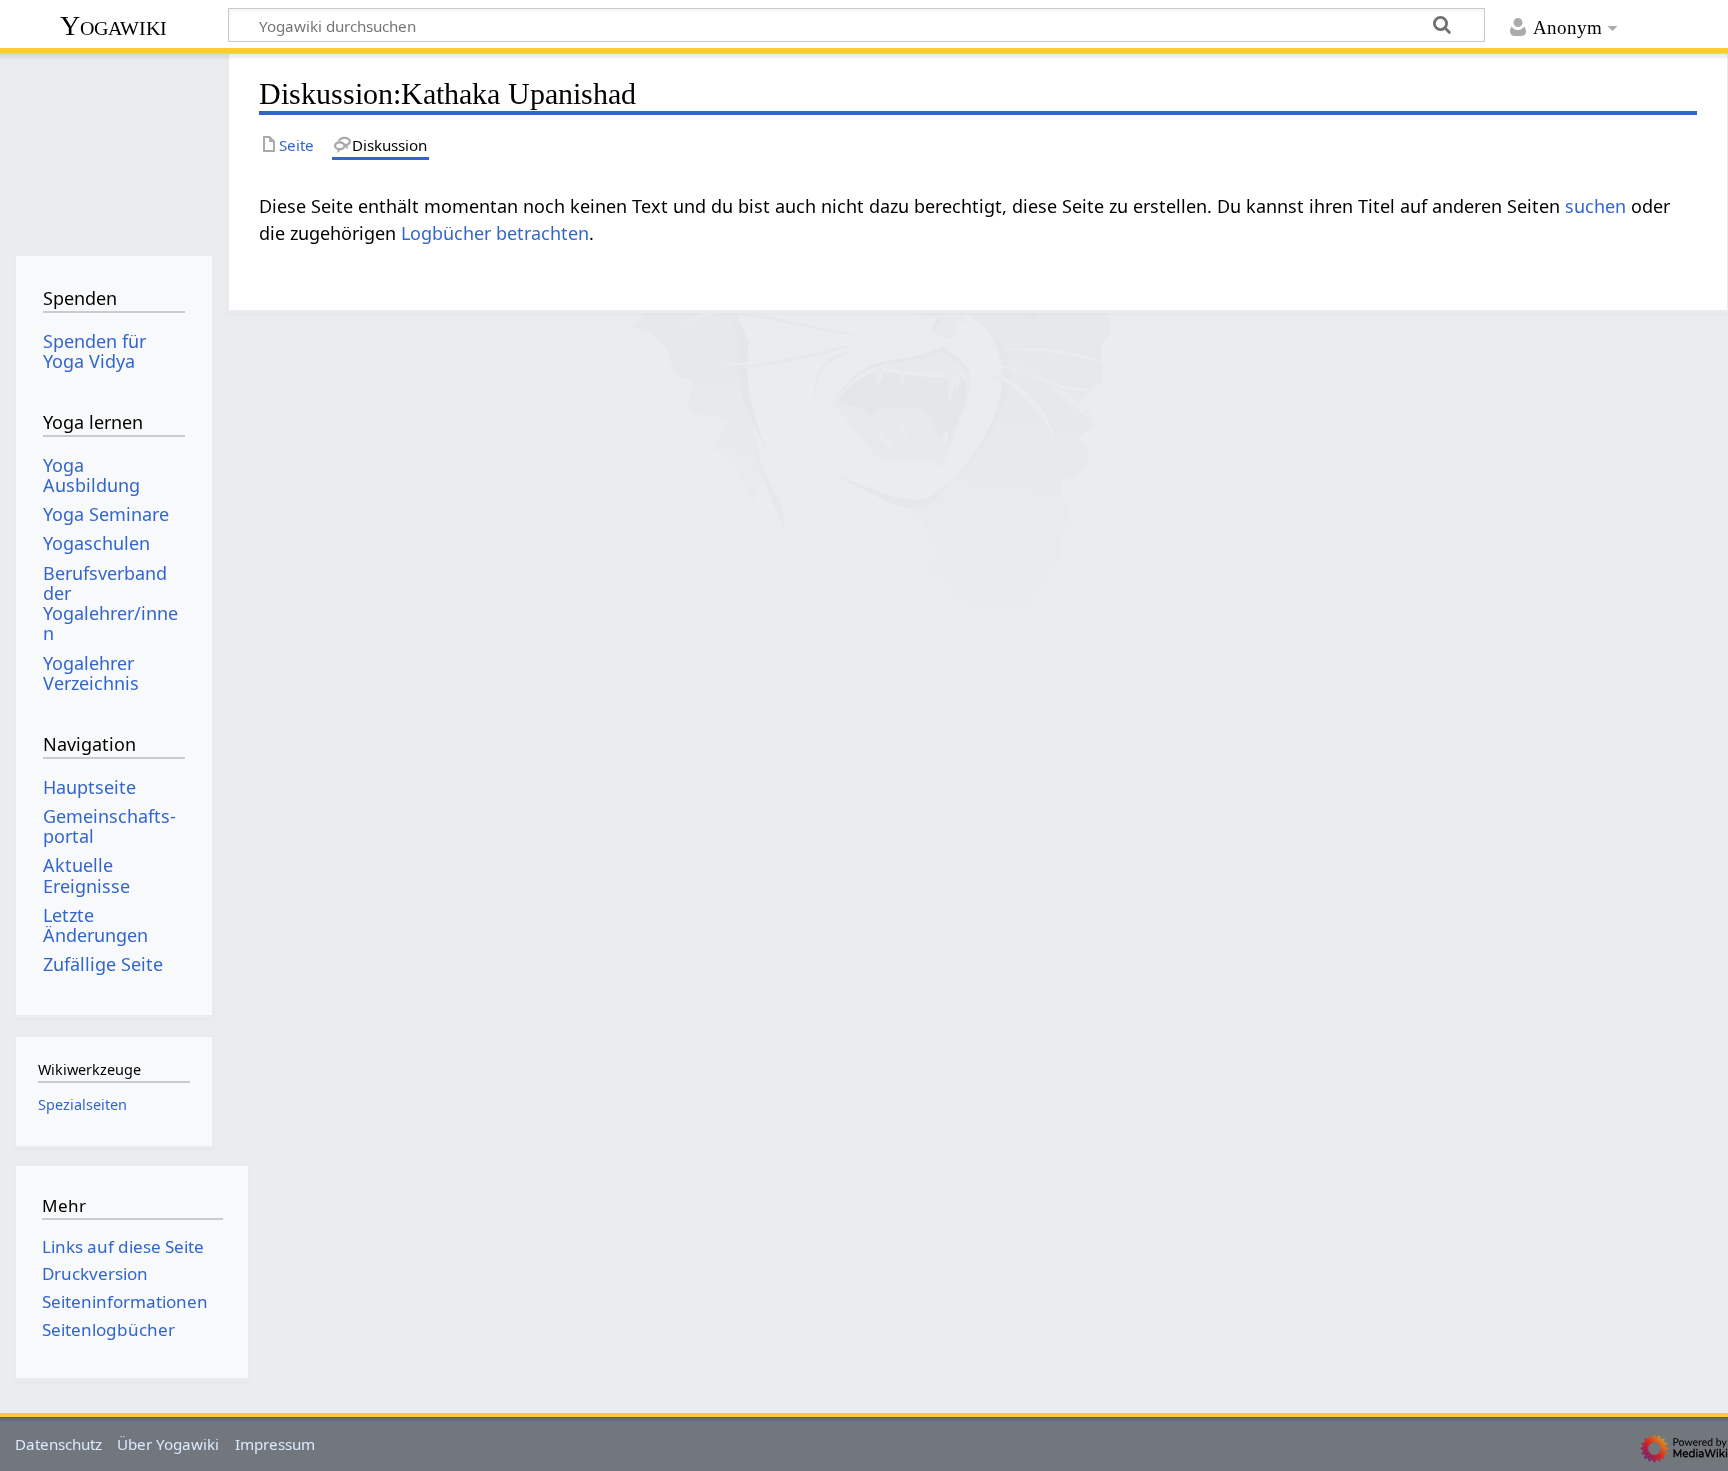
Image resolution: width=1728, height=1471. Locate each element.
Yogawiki (113, 25)
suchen (1595, 206)
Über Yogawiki (168, 1444)
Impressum (275, 1444)
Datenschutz (58, 1444)
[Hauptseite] (113, 147)
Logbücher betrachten (495, 233)
